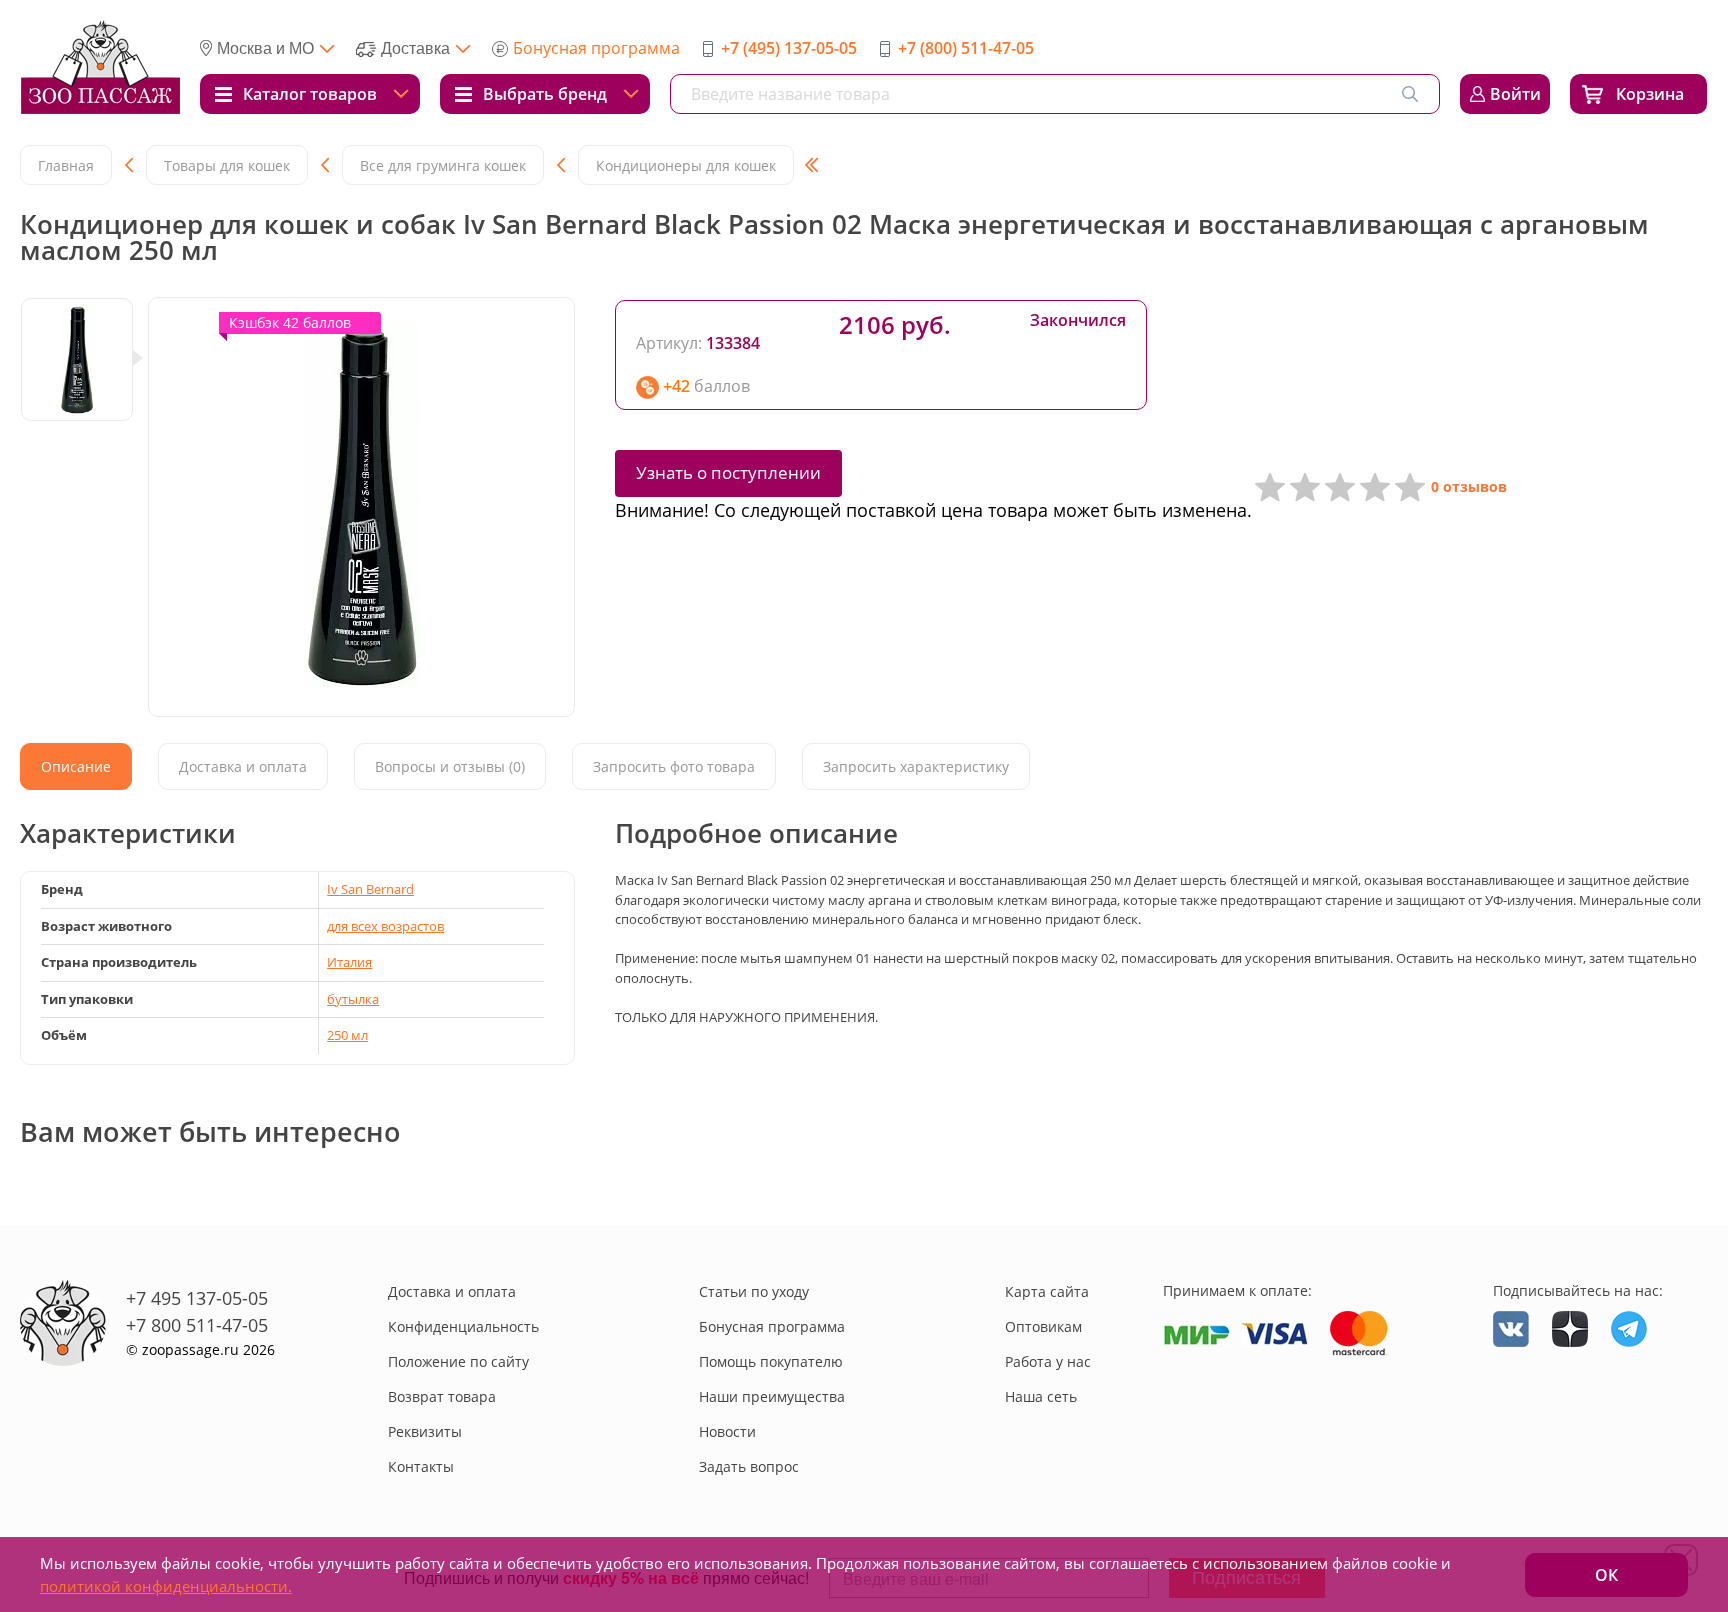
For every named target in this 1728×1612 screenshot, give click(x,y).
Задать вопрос (749, 1466)
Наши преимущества (772, 1396)
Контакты (421, 1466)
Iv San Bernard (370, 889)
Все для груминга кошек (443, 165)
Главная (66, 165)
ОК (1606, 1575)
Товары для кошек (227, 165)
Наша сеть (1041, 1396)
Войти (1515, 94)
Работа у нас (1048, 1361)
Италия (349, 962)
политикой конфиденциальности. (166, 1586)
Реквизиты (425, 1431)
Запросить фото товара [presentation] (674, 766)
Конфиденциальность (463, 1326)
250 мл (347, 1035)
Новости (727, 1431)
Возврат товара (442, 1396)
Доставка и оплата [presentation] (243, 766)
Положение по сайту (458, 1361)
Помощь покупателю (771, 1361)
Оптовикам (1043, 1326)
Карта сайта (1047, 1291)
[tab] (76, 766)
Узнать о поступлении (728, 472)
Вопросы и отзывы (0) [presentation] (450, 766)
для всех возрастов (385, 926)
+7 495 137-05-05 (197, 1298)
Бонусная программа (596, 48)
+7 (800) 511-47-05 (966, 48)
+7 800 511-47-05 (197, 1325)
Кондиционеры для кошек (686, 165)
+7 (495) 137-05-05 (789, 48)
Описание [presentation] (76, 766)
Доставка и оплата (452, 1291)
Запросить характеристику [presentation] (916, 766)
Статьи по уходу (754, 1291)
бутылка (353, 999)
